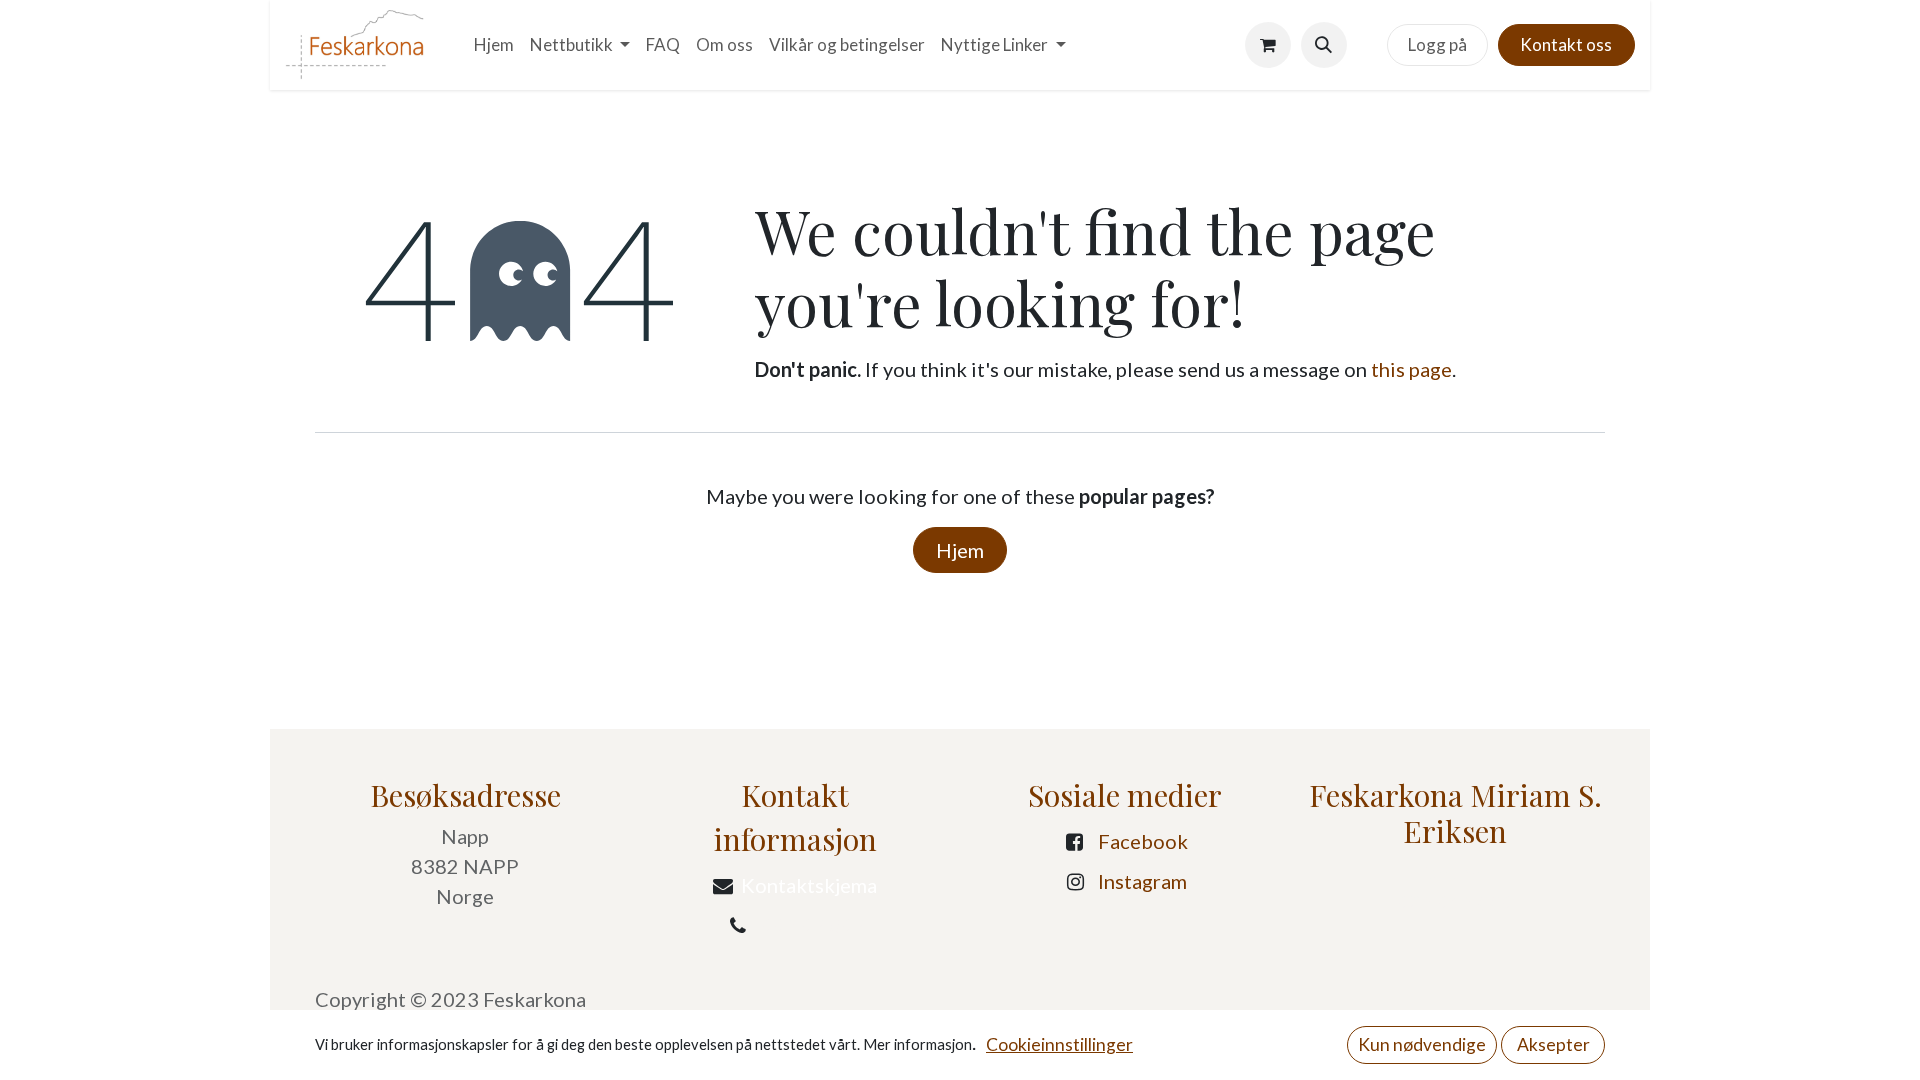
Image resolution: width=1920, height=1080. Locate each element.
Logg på (1437, 44)
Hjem (960, 550)
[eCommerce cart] (1268, 45)
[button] (1324, 45)
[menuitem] (494, 45)
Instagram (1142, 881)
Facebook (1143, 841)
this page (1411, 369)
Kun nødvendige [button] (1422, 1044)
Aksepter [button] (1553, 1044)
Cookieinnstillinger (1059, 1044)
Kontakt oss (1566, 44)
